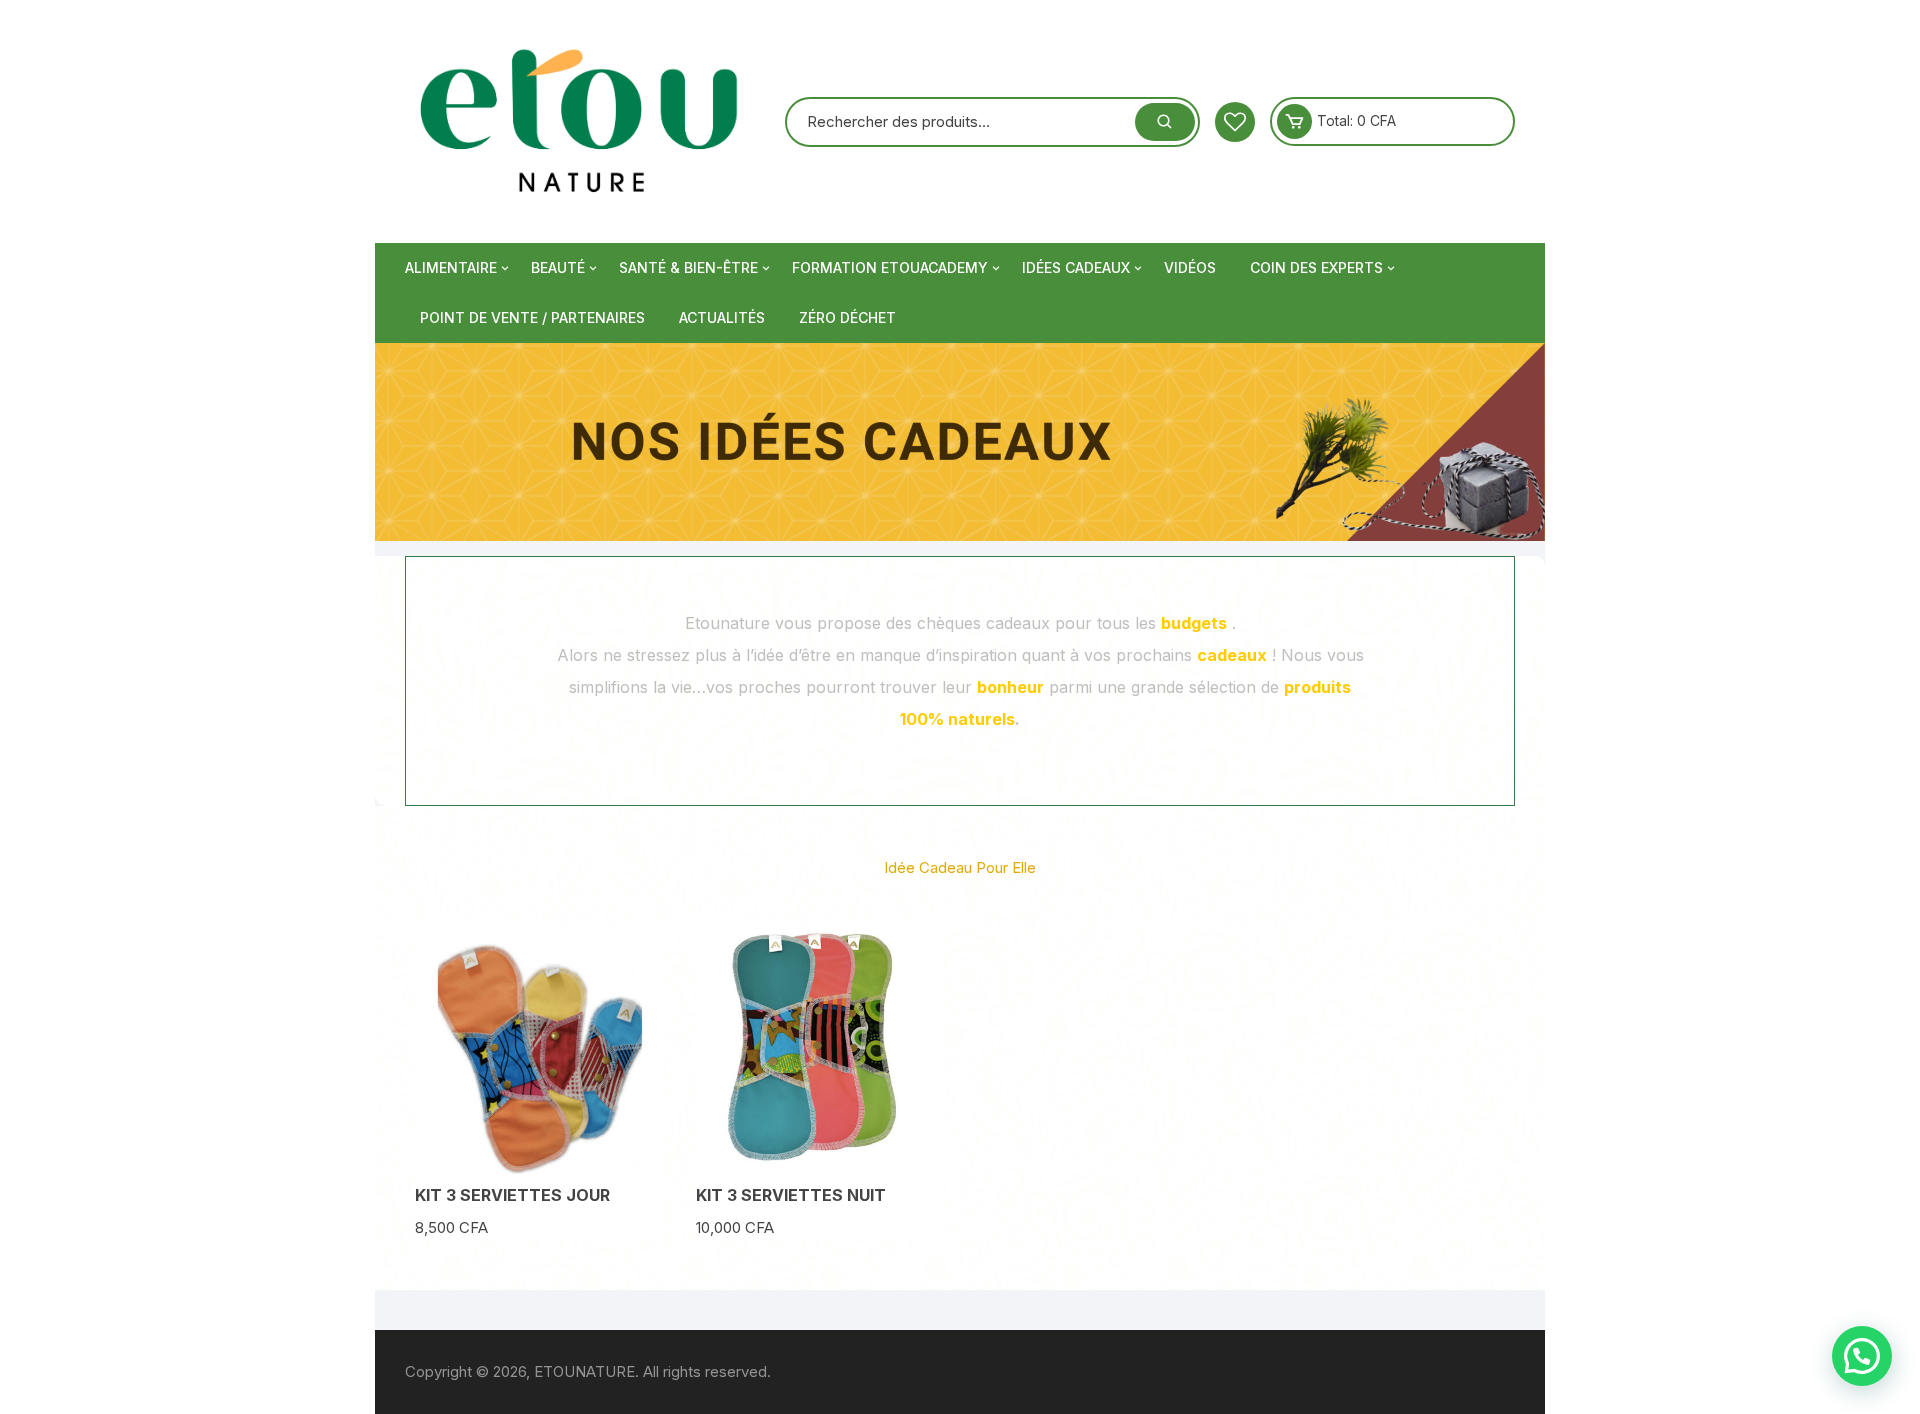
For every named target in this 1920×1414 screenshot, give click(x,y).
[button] (1862, 1356)
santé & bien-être (688, 267)
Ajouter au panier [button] (539, 1162)
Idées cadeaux (1076, 267)
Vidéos (1190, 267)
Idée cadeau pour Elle (960, 867)
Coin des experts (1316, 267)
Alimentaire (451, 267)
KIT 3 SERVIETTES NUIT (791, 1195)
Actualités (722, 317)
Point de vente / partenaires (532, 317)
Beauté (558, 267)
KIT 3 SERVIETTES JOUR (512, 1195)
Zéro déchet (847, 317)
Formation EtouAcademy (890, 267)
